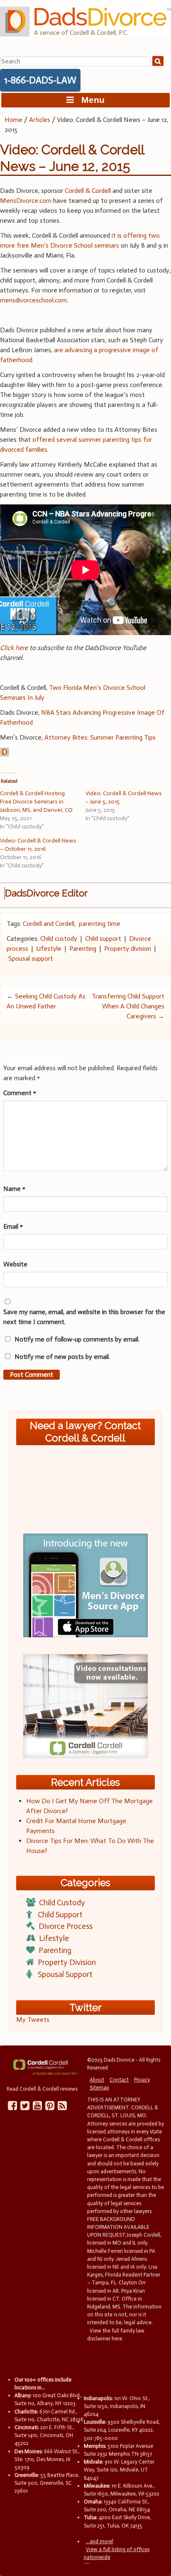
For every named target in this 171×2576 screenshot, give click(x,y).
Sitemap (99, 2088)
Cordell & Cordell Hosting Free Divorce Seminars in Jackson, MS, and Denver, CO (36, 802)
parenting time (100, 924)
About (97, 2080)
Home (13, 120)
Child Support (60, 1915)
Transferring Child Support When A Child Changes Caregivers (128, 1006)
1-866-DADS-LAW (40, 80)
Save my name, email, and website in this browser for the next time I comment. (84, 1317)
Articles (40, 120)
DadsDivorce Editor (46, 893)
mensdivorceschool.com (33, 300)
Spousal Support (65, 1974)
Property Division (67, 1962)
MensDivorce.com (26, 201)
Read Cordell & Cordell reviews (42, 2089)
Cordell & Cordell (88, 191)
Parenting (83, 948)
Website (15, 1264)
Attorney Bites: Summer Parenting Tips (100, 737)
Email (13, 1226)
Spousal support (31, 958)
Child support (103, 939)
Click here (14, 648)
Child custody (59, 939)
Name (14, 1189)
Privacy (142, 2080)
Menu (89, 100)
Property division (128, 948)
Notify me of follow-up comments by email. (77, 1339)
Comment (20, 1093)
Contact (119, 2080)
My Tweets (33, 2020)
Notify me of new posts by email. (62, 1357)
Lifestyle (49, 948)
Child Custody (62, 1903)
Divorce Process (66, 1926)
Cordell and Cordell (49, 924)
